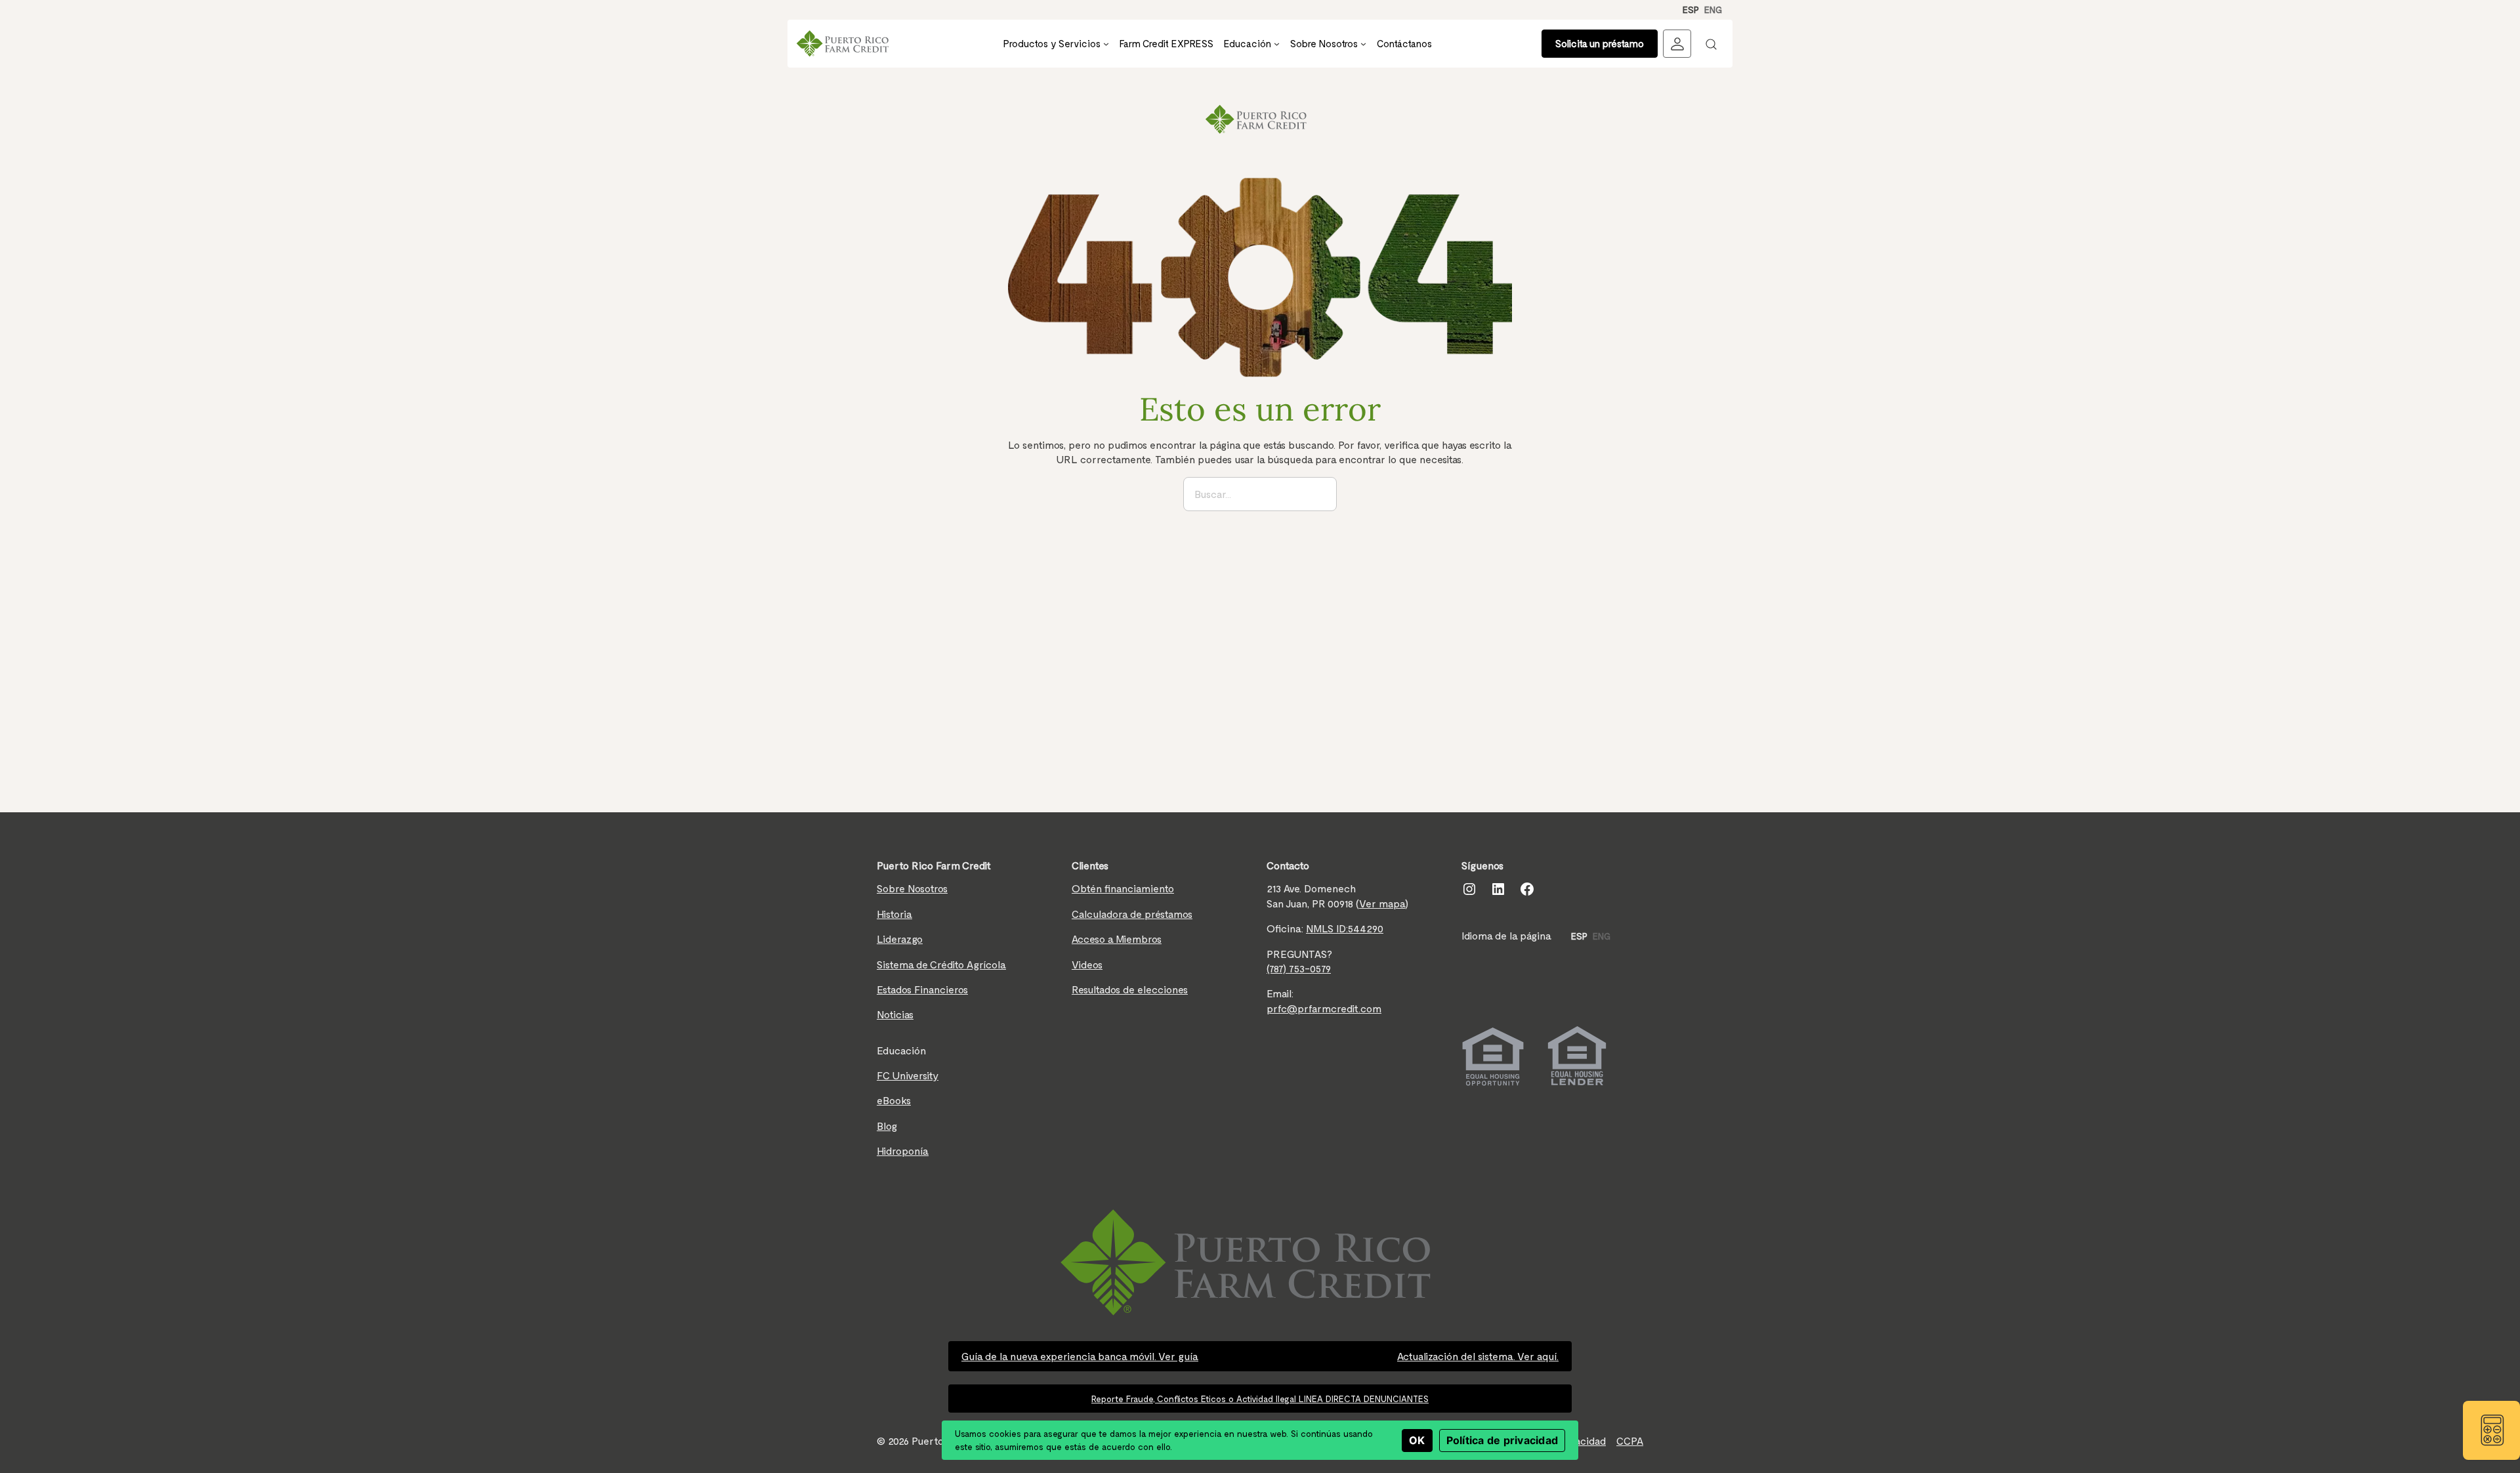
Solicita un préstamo (1600, 43)
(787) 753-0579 (1299, 968)
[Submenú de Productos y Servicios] (1106, 44)
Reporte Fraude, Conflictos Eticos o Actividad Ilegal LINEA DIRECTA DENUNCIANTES (1260, 1399)
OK (1417, 1440)
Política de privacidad (1502, 1440)
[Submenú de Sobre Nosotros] (1363, 44)
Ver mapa (1382, 903)
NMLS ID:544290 (1345, 928)
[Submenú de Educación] (1277, 44)
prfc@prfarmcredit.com (1324, 1008)
